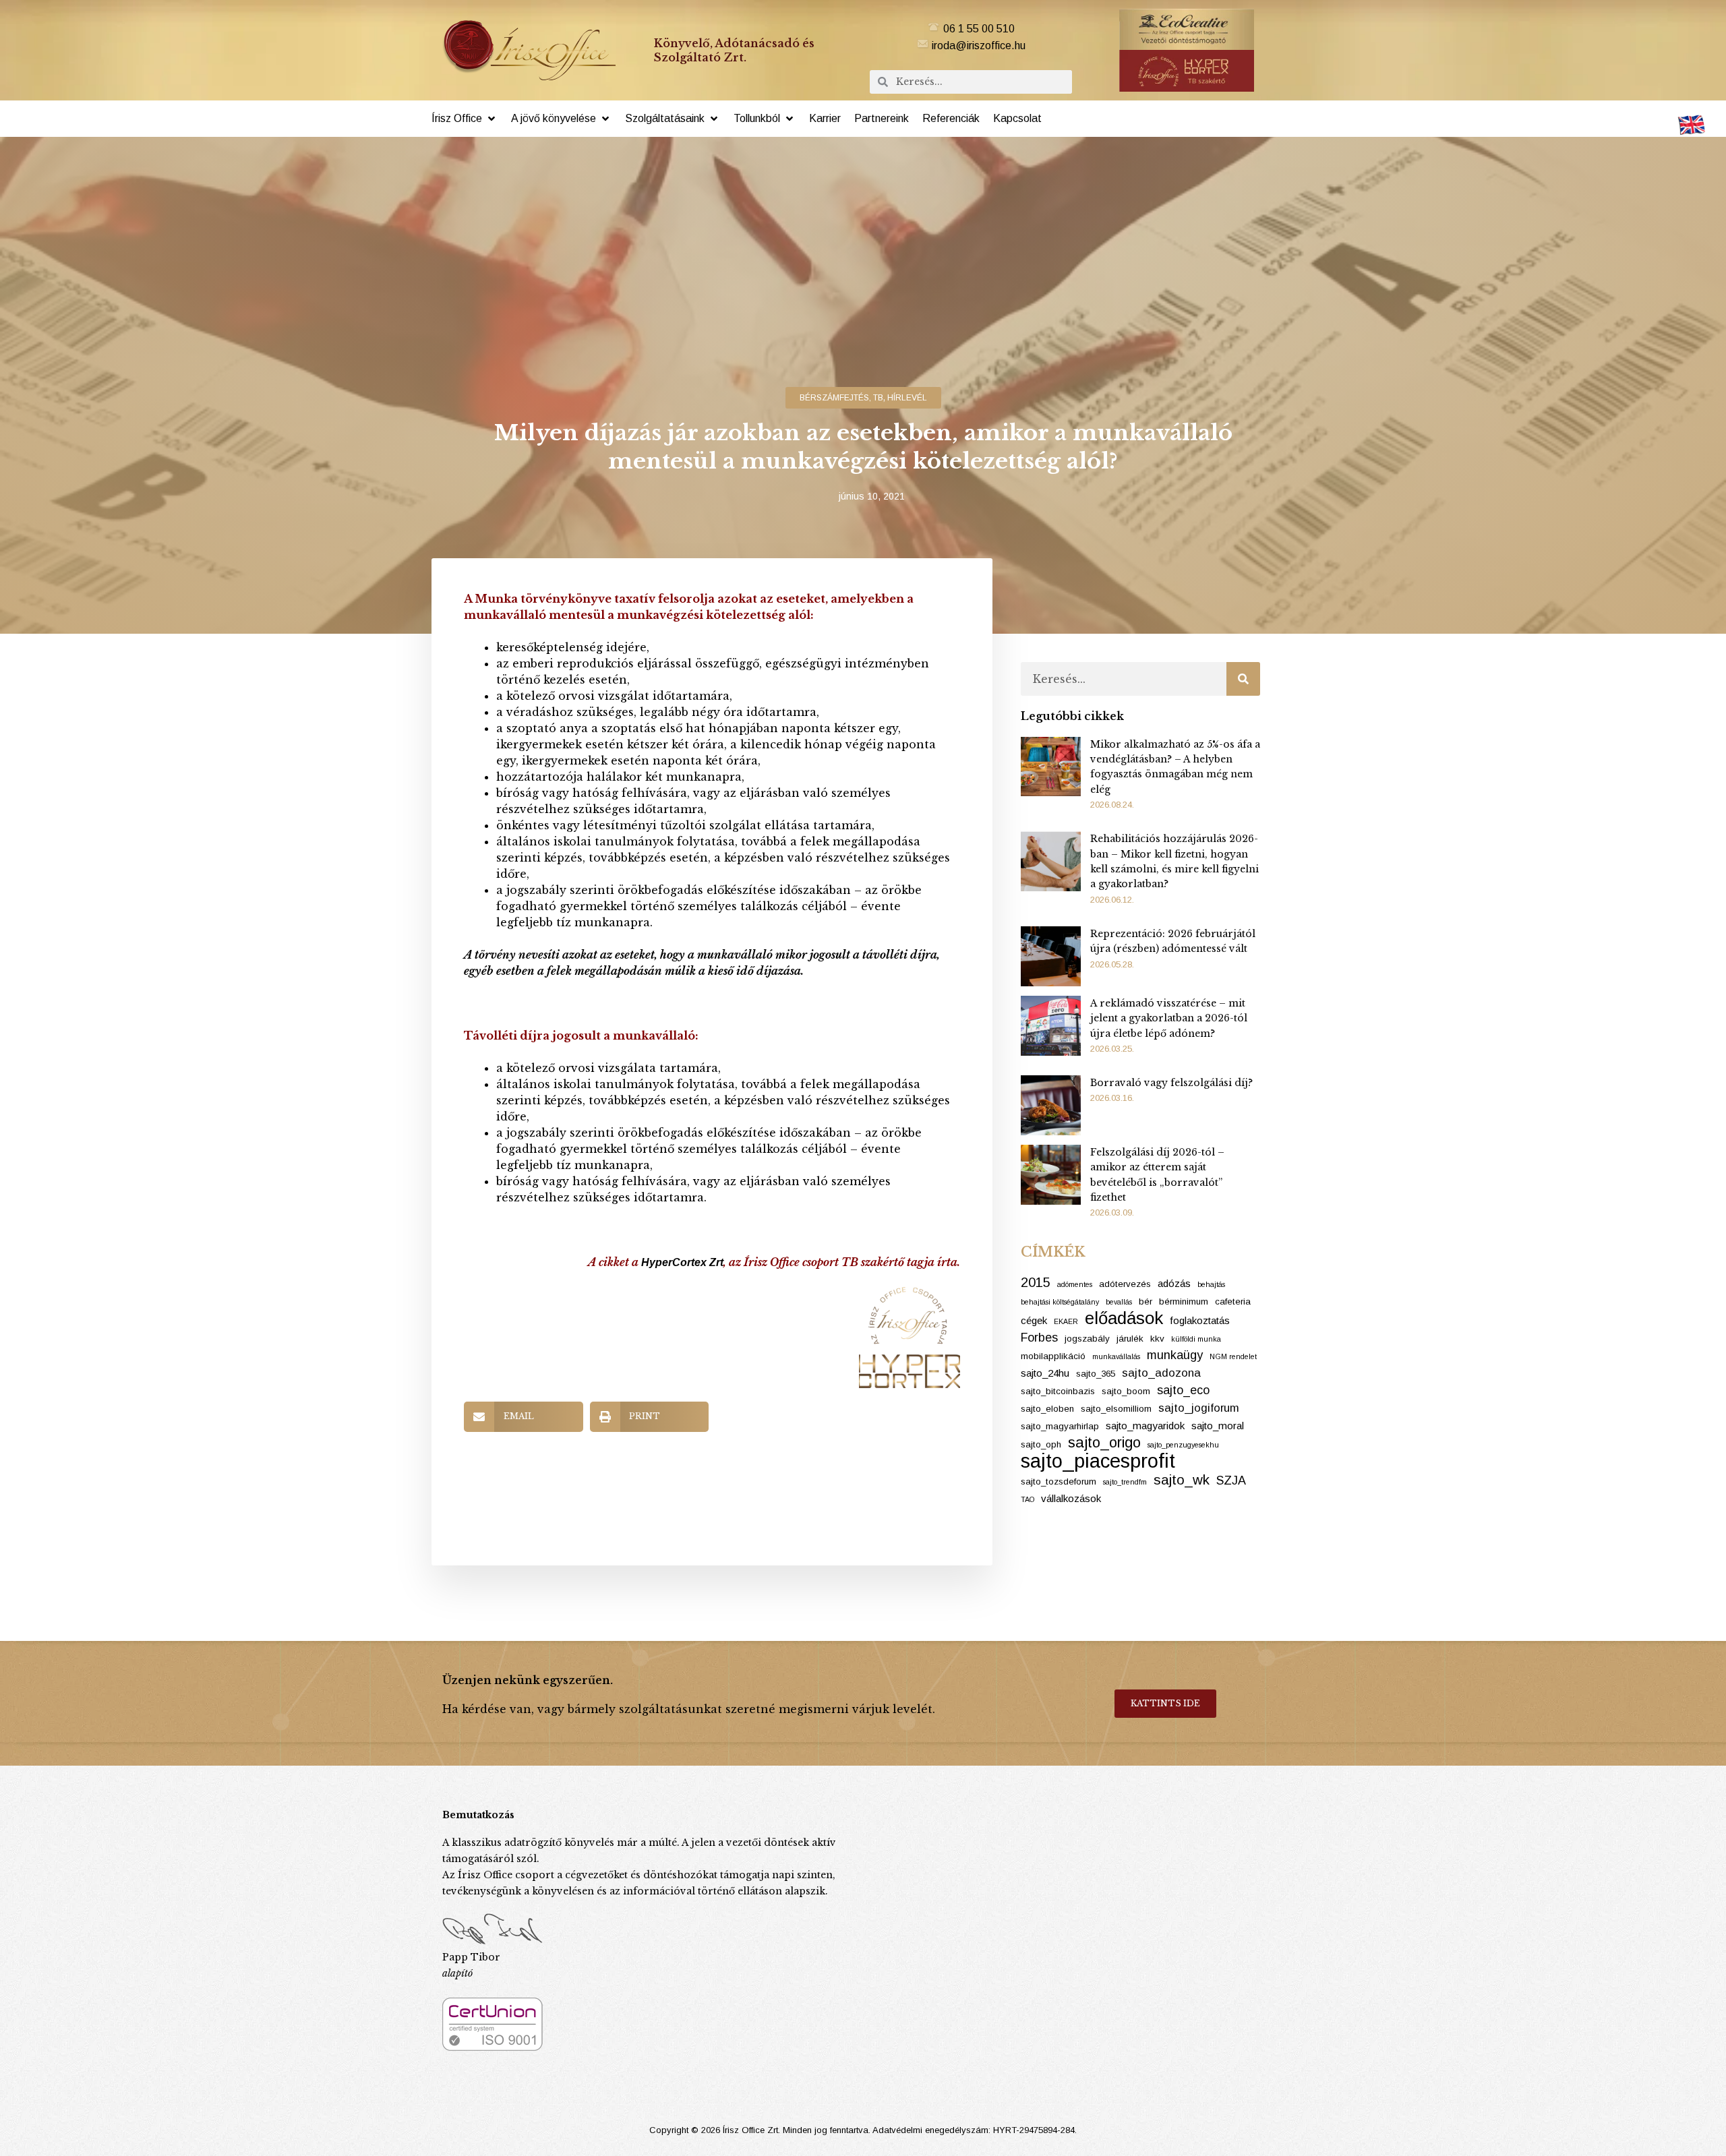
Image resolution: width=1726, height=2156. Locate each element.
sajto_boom (1126, 1391)
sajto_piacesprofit (1098, 1461)
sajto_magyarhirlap (1060, 1426)
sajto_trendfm (1125, 1482)
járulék (1130, 1339)
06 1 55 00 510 (979, 29)
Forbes (1039, 1338)
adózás (1174, 1283)
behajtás (1211, 1284)
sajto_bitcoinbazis (1058, 1391)
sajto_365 (1096, 1374)
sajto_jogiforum (1199, 1408)
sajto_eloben (1047, 1409)
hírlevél (907, 398)
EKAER (1066, 1321)
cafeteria (1233, 1301)
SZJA (1231, 1480)
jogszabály (1087, 1339)
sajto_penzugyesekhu (1183, 1445)
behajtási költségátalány (1060, 1302)
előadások (1124, 1318)
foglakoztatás (1200, 1320)
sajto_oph (1041, 1444)
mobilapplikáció (1053, 1356)
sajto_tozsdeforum (1059, 1481)
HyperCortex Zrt (682, 1262)
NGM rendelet (1233, 1356)
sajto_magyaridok (1145, 1426)
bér (1145, 1301)
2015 (1036, 1282)
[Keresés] (1243, 679)
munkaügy (1175, 1355)
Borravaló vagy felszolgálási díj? (1171, 1083)
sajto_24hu (1045, 1373)
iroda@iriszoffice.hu (979, 46)
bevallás (1119, 1302)
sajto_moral (1218, 1426)
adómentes (1075, 1284)
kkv (1157, 1339)
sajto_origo (1104, 1443)
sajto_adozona (1161, 1373)
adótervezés (1125, 1284)
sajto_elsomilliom (1116, 1409)
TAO (1028, 1499)
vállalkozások (1071, 1498)
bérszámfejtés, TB (841, 398)
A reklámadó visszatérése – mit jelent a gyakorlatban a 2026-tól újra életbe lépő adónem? (1169, 1018)
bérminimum (1184, 1301)
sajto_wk (1182, 1479)
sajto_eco (1183, 1390)
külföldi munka (1196, 1339)
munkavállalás (1116, 1356)
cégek (1034, 1320)
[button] (465, 119)
